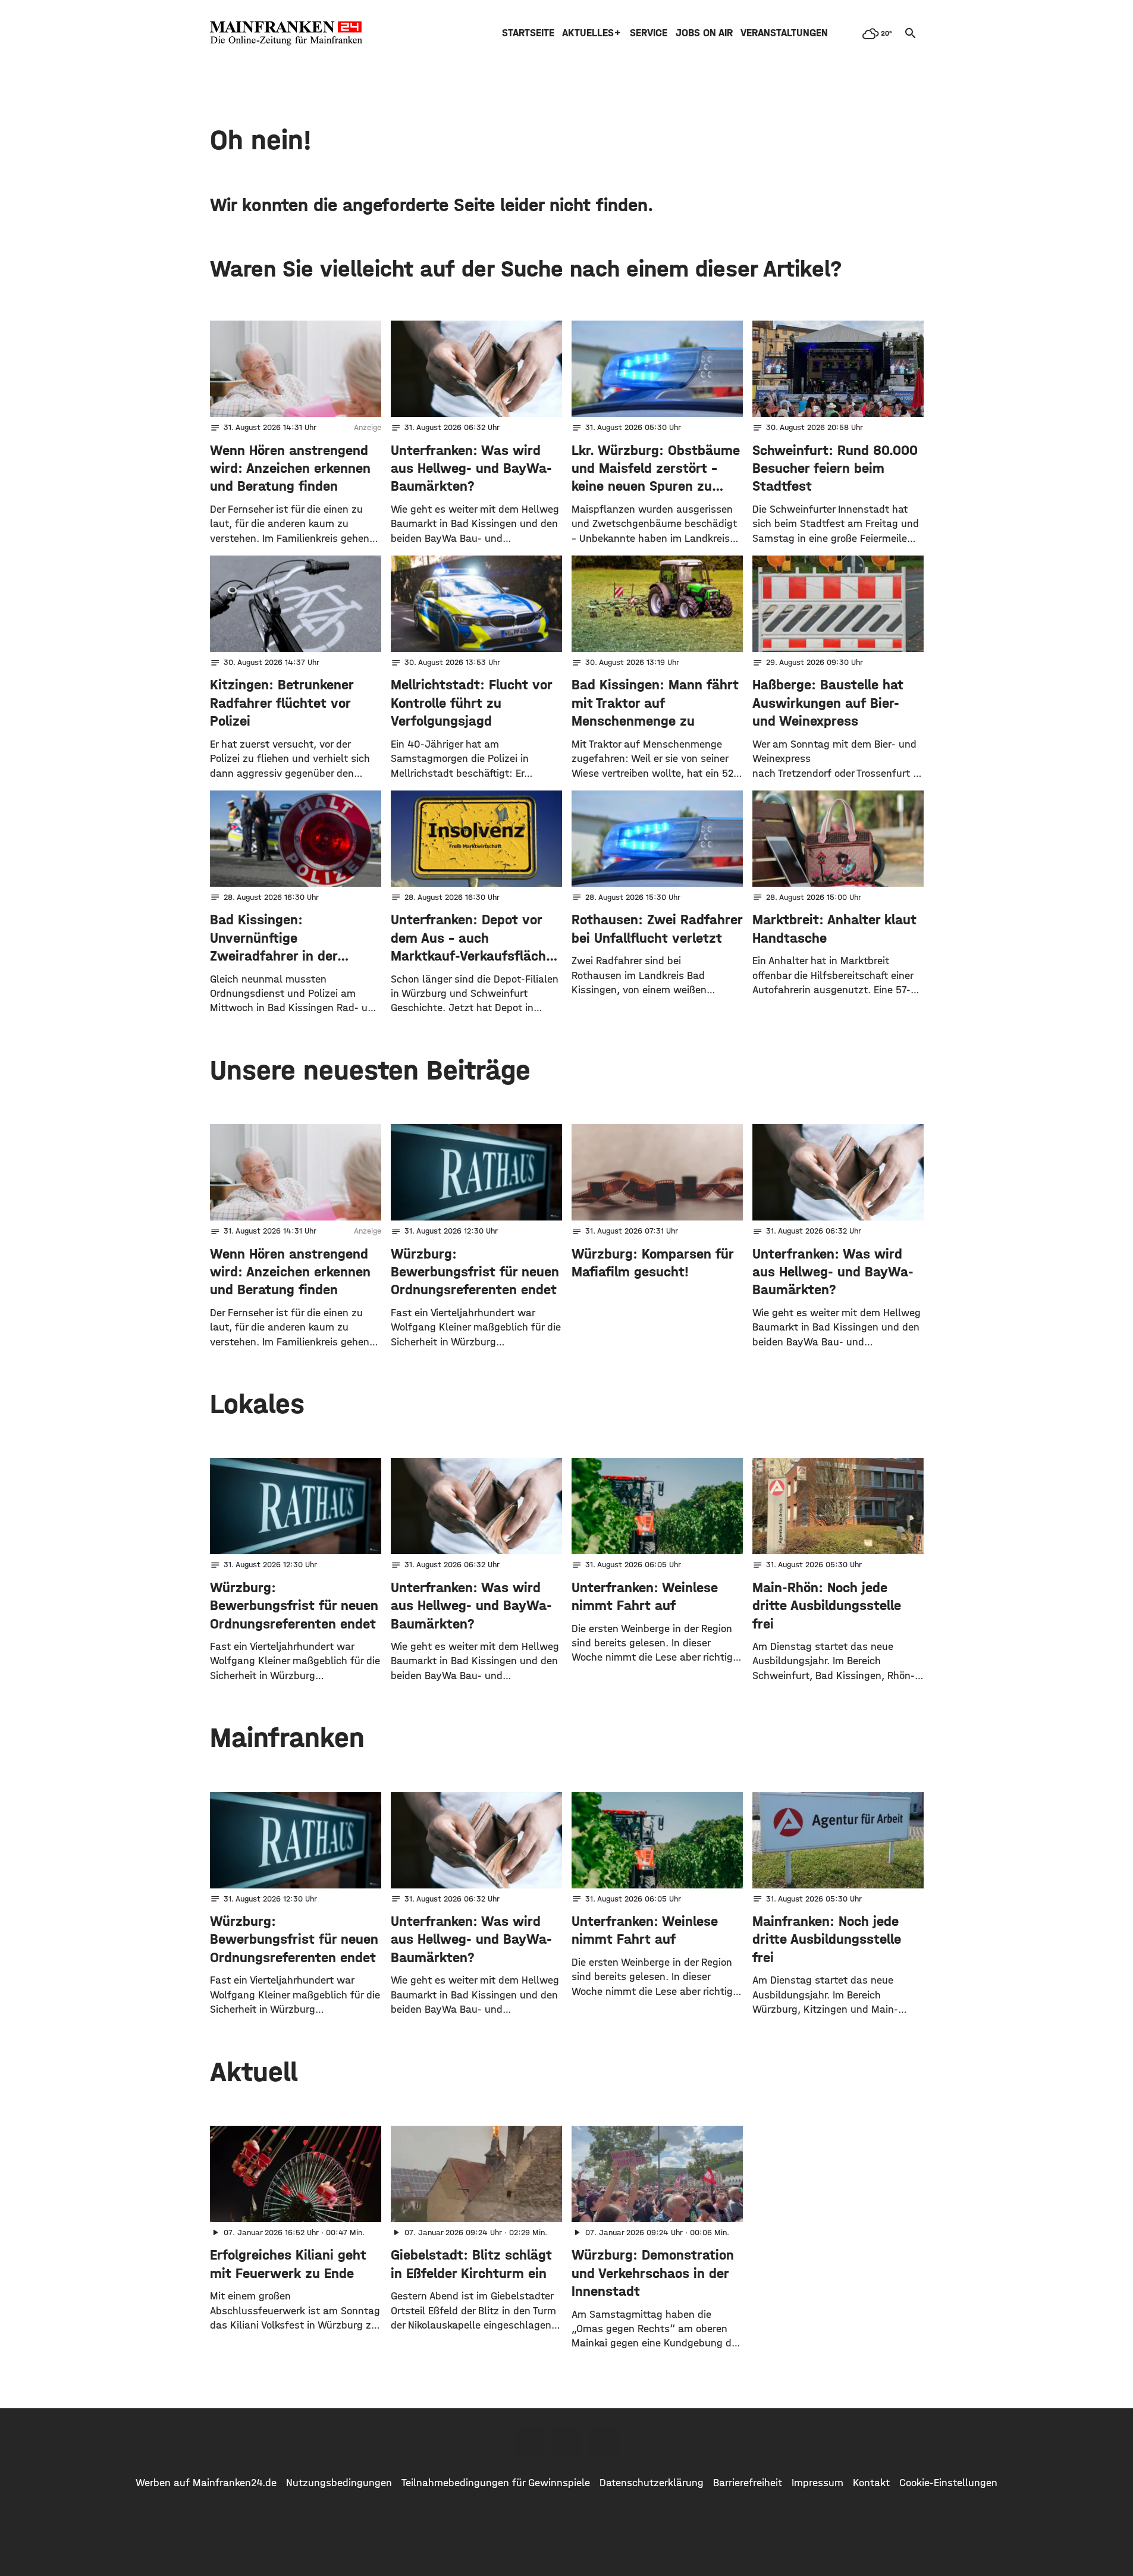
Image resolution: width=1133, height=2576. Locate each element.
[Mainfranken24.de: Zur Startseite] (286, 33)
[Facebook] (530, 2442)
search (911, 33)
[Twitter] (567, 2442)
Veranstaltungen (784, 33)
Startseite (528, 33)
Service (649, 33)
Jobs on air (704, 33)
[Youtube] (604, 2442)
